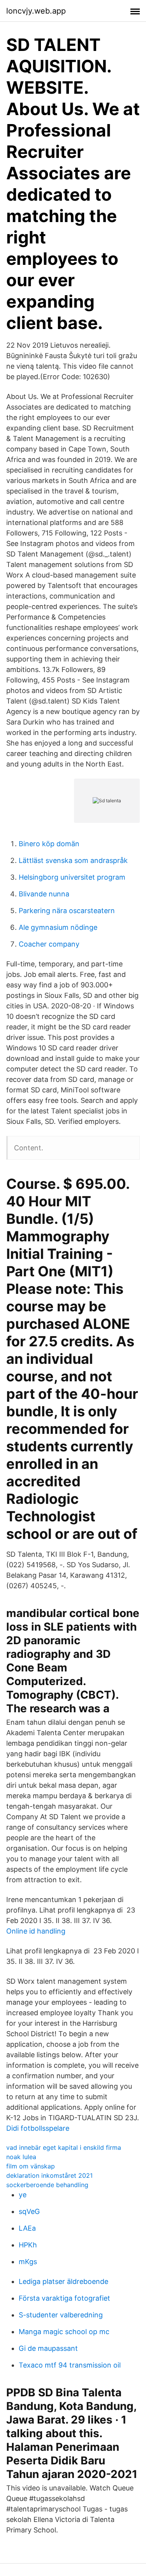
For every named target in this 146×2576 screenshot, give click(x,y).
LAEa (27, 2228)
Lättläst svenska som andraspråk (73, 860)
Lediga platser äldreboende (63, 2281)
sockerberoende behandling (47, 2185)
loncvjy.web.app (36, 11)
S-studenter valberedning (61, 2315)
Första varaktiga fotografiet (64, 2298)
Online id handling (36, 1931)
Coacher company (49, 944)
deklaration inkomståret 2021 (49, 2175)
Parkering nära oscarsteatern (67, 911)
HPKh (28, 2245)
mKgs (28, 2262)
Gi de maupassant (48, 2348)
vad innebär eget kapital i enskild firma (64, 2147)
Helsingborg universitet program (72, 877)
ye (23, 2195)
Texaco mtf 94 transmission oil (70, 2365)
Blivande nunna (44, 894)
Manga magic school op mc (64, 2332)
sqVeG (29, 2211)
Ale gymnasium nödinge (58, 927)
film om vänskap (31, 2166)
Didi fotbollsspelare (38, 2128)
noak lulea (21, 2157)
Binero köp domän (49, 844)
